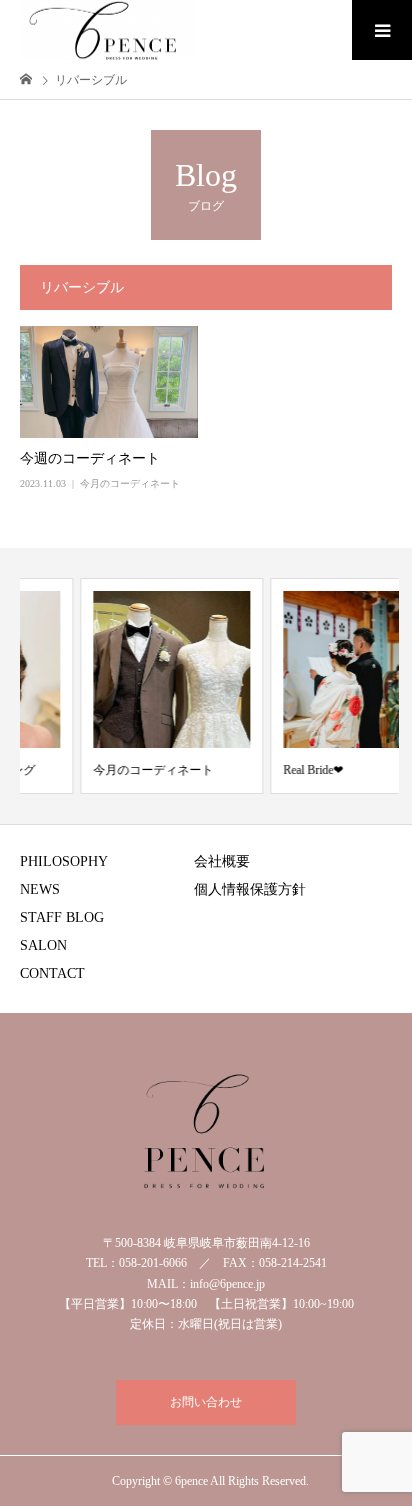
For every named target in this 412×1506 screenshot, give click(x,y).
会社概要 (222, 861)
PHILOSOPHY (64, 861)
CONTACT (52, 973)
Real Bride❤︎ (262, 770)
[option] (120, 686)
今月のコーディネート (130, 483)
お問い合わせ (206, 1402)
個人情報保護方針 (250, 889)
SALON (43, 945)
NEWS (40, 889)
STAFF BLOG (62, 917)
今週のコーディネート (90, 458)
